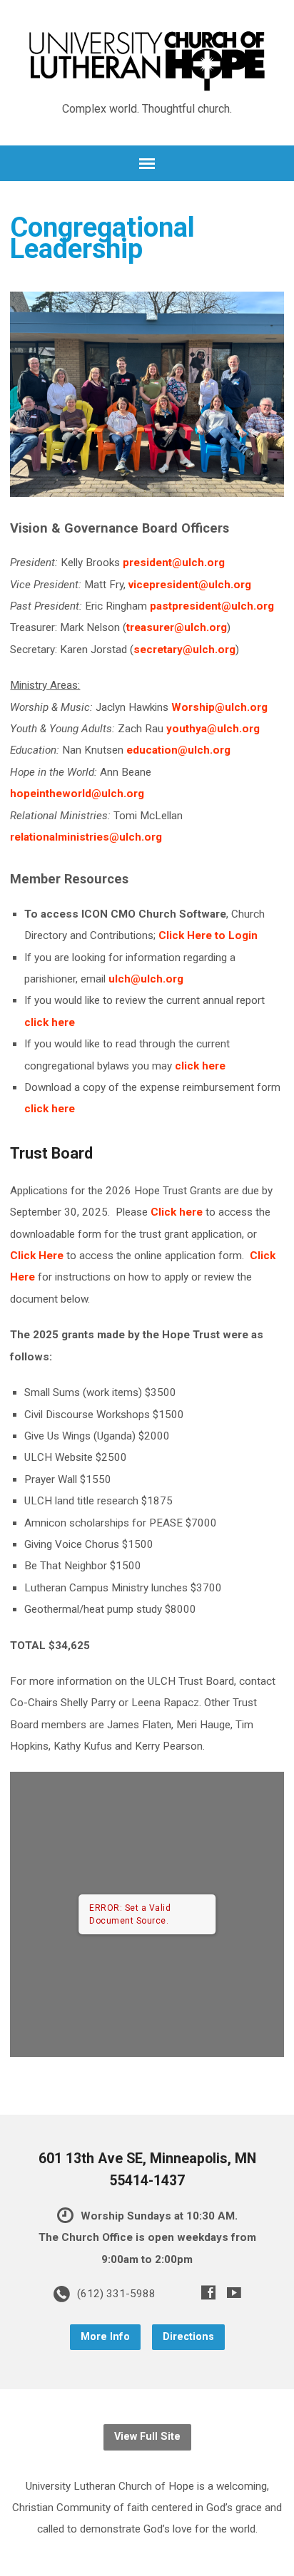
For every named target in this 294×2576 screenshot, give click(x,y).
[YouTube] (234, 2292)
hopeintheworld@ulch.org (77, 794)
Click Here (37, 1256)
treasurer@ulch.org (177, 627)
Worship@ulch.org (219, 707)
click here (50, 1022)
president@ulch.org (174, 563)
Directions (188, 2337)
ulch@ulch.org (146, 979)
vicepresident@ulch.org (190, 585)
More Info (105, 2337)
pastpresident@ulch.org (212, 606)
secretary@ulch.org (184, 650)
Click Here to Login (208, 935)
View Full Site (147, 2437)
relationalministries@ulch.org (86, 837)
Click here (177, 1212)
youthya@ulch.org (213, 729)
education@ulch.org (178, 750)
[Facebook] (208, 2292)
